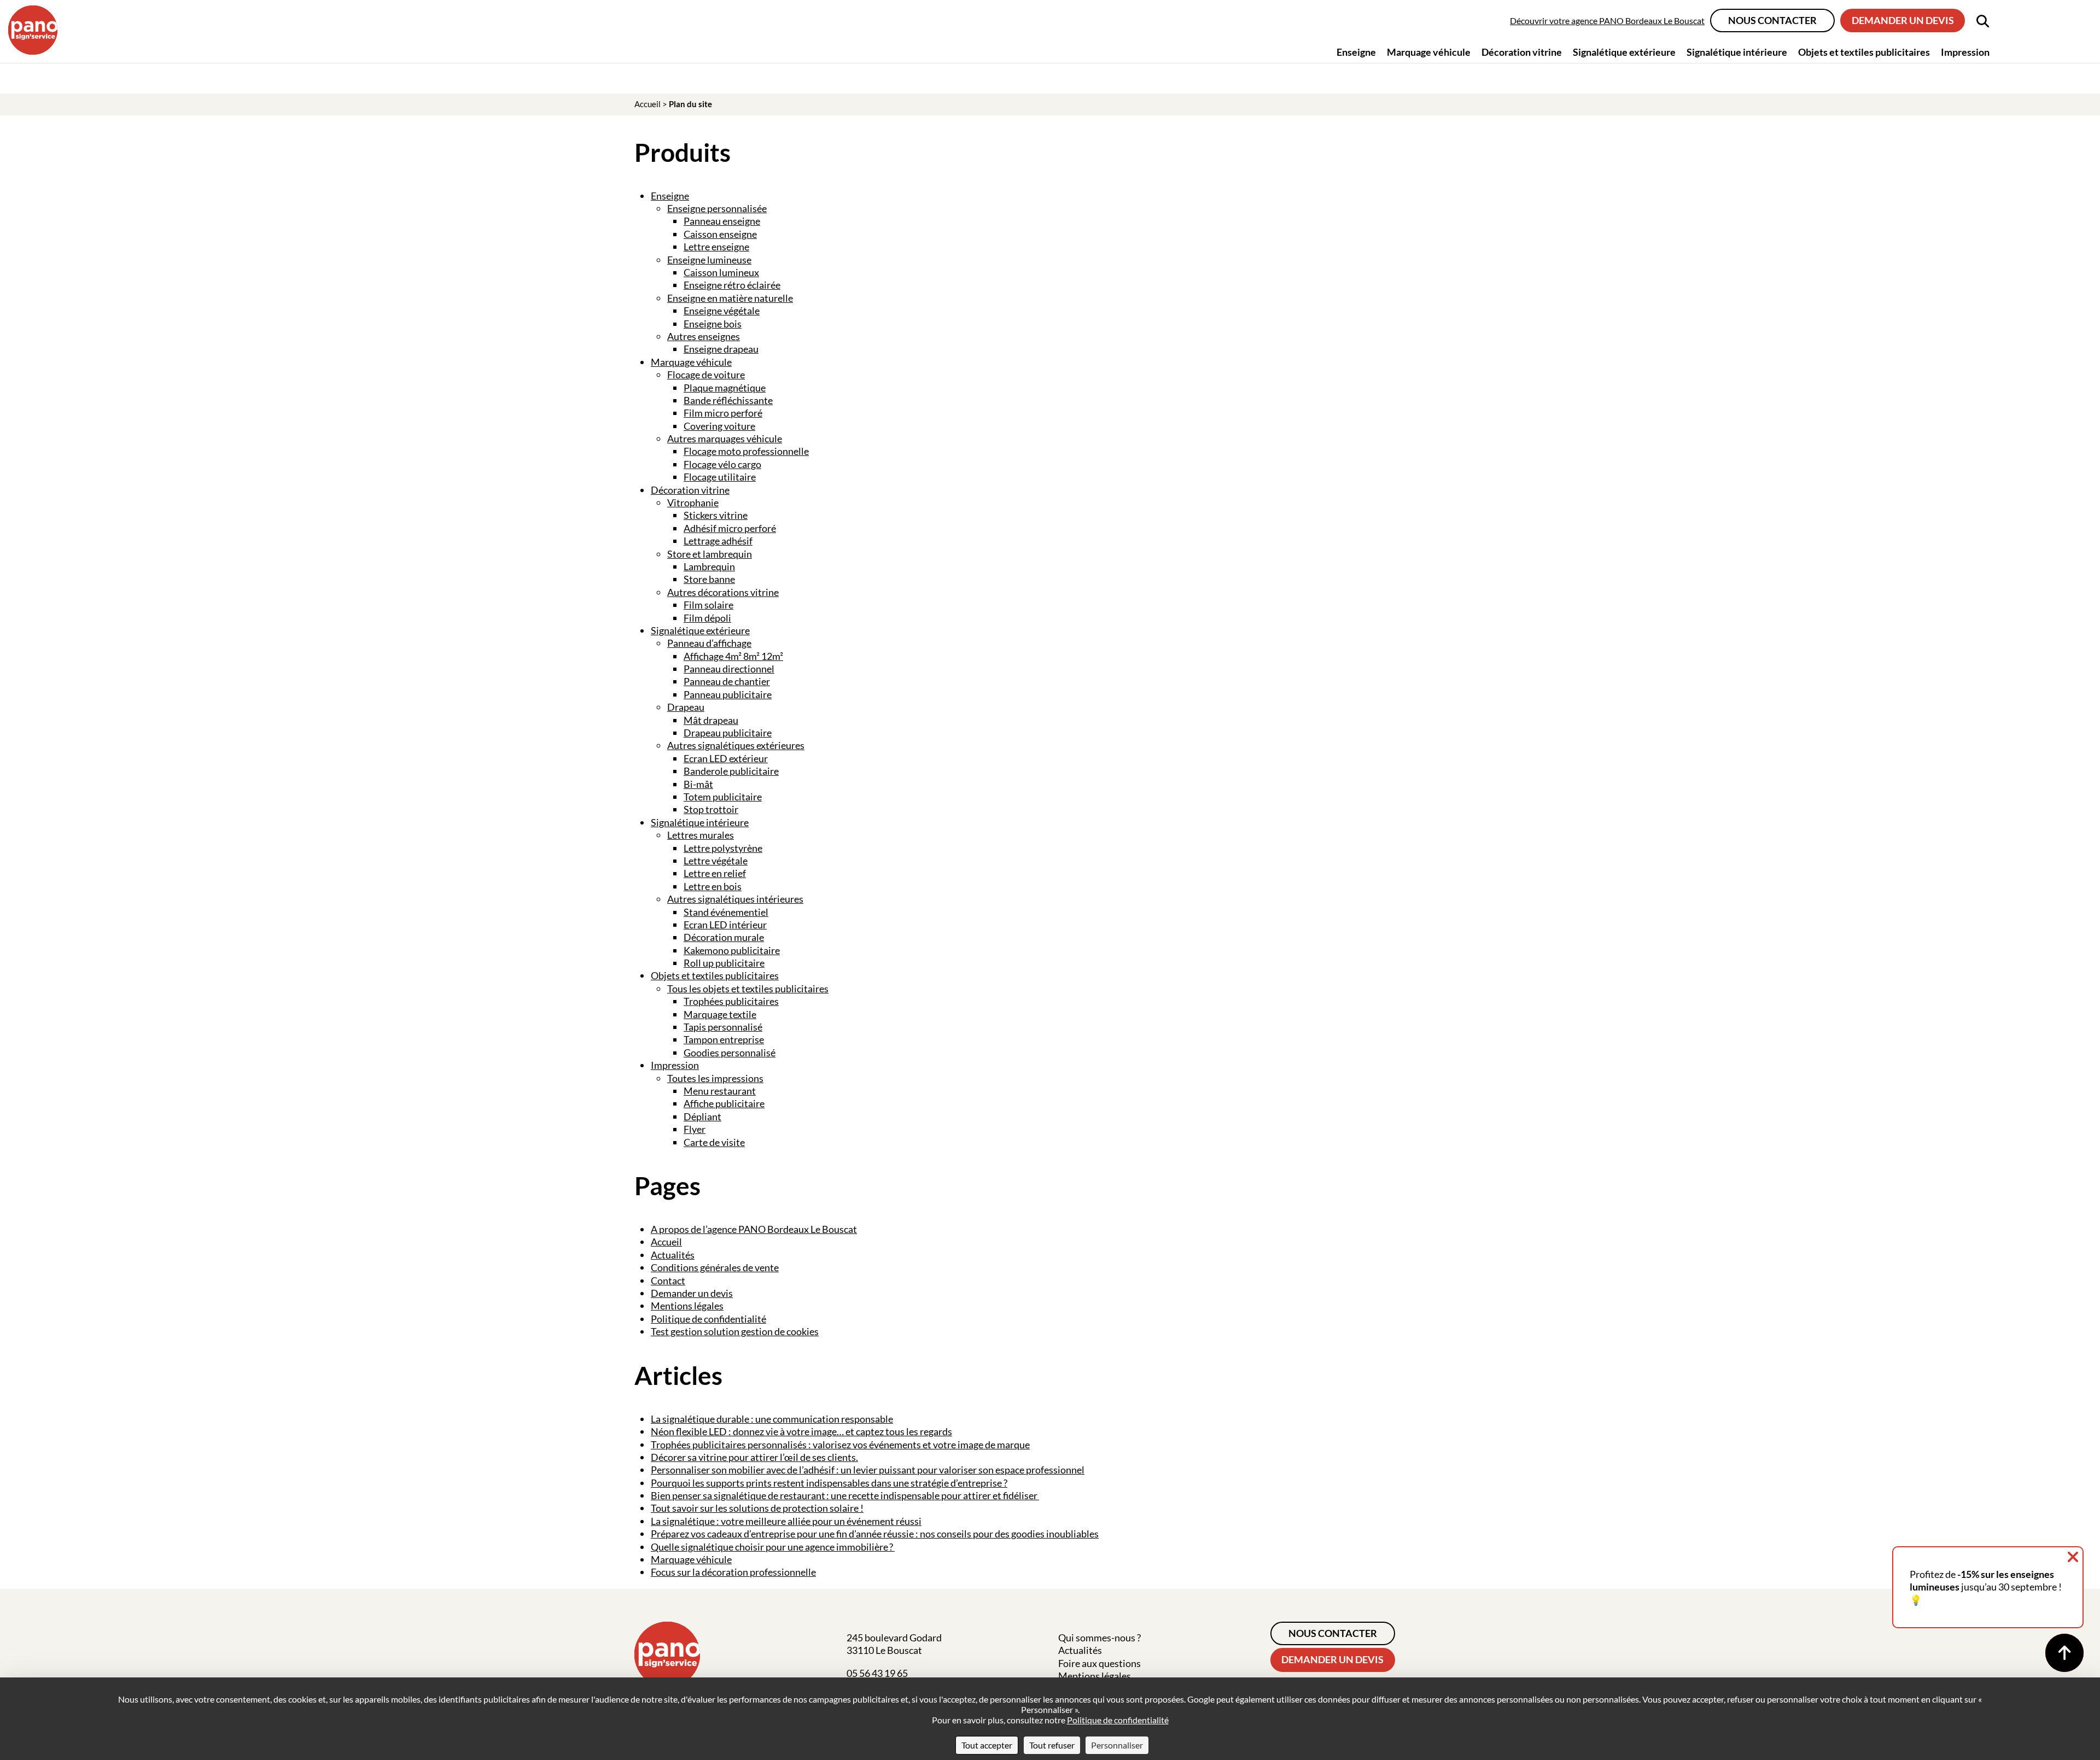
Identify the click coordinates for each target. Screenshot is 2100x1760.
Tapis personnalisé (723, 1027)
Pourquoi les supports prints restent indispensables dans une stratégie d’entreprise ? (829, 1483)
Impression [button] (1965, 52)
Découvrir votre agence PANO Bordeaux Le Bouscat (1607, 21)
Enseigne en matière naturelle (730, 298)
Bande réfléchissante (728, 400)
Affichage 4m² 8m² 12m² (733, 656)
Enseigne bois (713, 324)
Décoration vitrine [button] (1522, 52)
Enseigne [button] (1356, 52)
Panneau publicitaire (728, 694)
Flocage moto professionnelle (746, 451)
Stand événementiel (726, 912)
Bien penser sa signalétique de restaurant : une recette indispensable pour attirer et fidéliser (845, 1495)
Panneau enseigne (722, 221)
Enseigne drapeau (721, 349)
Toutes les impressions (715, 1078)
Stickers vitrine (716, 515)
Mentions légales (687, 1306)
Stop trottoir (711, 809)
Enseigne (670, 196)
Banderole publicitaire (731, 771)
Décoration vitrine (690, 490)
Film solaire (708, 605)
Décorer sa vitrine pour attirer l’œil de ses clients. (754, 1457)
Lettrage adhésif (718, 541)
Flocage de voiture (706, 375)
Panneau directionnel (729, 669)
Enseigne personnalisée (717, 208)
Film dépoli (707, 618)
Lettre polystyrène (723, 848)
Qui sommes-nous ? (1099, 1638)
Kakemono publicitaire (732, 950)
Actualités (673, 1255)
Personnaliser (1117, 1745)
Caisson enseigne (720, 234)
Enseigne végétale (722, 311)
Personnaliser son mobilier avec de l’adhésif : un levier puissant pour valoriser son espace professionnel (868, 1470)
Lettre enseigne (716, 247)
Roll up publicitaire (724, 963)
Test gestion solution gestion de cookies (735, 1331)
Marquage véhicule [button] (1429, 52)
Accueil (647, 104)
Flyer (695, 1129)
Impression (675, 1065)
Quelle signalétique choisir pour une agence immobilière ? (773, 1547)
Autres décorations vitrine (723, 592)
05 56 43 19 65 (877, 1673)
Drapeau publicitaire (728, 733)
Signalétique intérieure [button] (1737, 52)
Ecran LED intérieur (725, 925)
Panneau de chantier (727, 681)
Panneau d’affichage (709, 643)
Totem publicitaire (723, 797)
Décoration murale (724, 937)
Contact (668, 1280)
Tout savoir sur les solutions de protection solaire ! (757, 1508)
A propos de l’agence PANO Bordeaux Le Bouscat (754, 1229)
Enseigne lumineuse (709, 260)
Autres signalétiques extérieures (736, 745)
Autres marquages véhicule (725, 438)
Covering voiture (719, 426)
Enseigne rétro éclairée (732, 285)
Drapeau (686, 707)
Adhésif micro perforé (730, 528)
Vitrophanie (693, 502)
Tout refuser (1052, 1745)
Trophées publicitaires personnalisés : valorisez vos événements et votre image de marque (840, 1445)
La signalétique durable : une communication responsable (772, 1419)
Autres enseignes (704, 336)
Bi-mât (698, 784)
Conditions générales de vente (715, 1267)
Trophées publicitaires (731, 1001)
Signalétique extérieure (700, 630)
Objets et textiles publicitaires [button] (1864, 52)
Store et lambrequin (710, 554)
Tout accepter (987, 1745)
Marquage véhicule (691, 362)
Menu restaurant (720, 1091)
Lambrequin (709, 566)
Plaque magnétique (725, 388)
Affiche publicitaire (724, 1103)
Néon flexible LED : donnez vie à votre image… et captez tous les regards (801, 1431)
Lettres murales (701, 835)
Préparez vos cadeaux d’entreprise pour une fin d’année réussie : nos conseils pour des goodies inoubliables (875, 1534)
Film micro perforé (723, 413)
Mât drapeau (711, 720)
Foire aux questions (1099, 1663)
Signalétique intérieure (700, 822)
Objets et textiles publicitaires (715, 975)
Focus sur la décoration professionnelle (733, 1572)
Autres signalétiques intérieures (735, 899)
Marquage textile (720, 1014)
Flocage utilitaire (720, 477)
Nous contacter (1772, 20)
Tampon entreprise (724, 1039)
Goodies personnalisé (730, 1053)
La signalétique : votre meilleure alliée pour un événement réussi (786, 1521)
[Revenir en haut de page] (2064, 1653)
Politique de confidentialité (708, 1319)
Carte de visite (714, 1142)
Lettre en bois (713, 886)
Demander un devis (1903, 20)
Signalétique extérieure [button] (1624, 52)
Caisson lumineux (721, 272)
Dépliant (702, 1116)
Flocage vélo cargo (722, 464)
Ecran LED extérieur (726, 758)
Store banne (709, 579)
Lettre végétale (716, 861)
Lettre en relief (715, 873)
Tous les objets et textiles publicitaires (748, 989)
